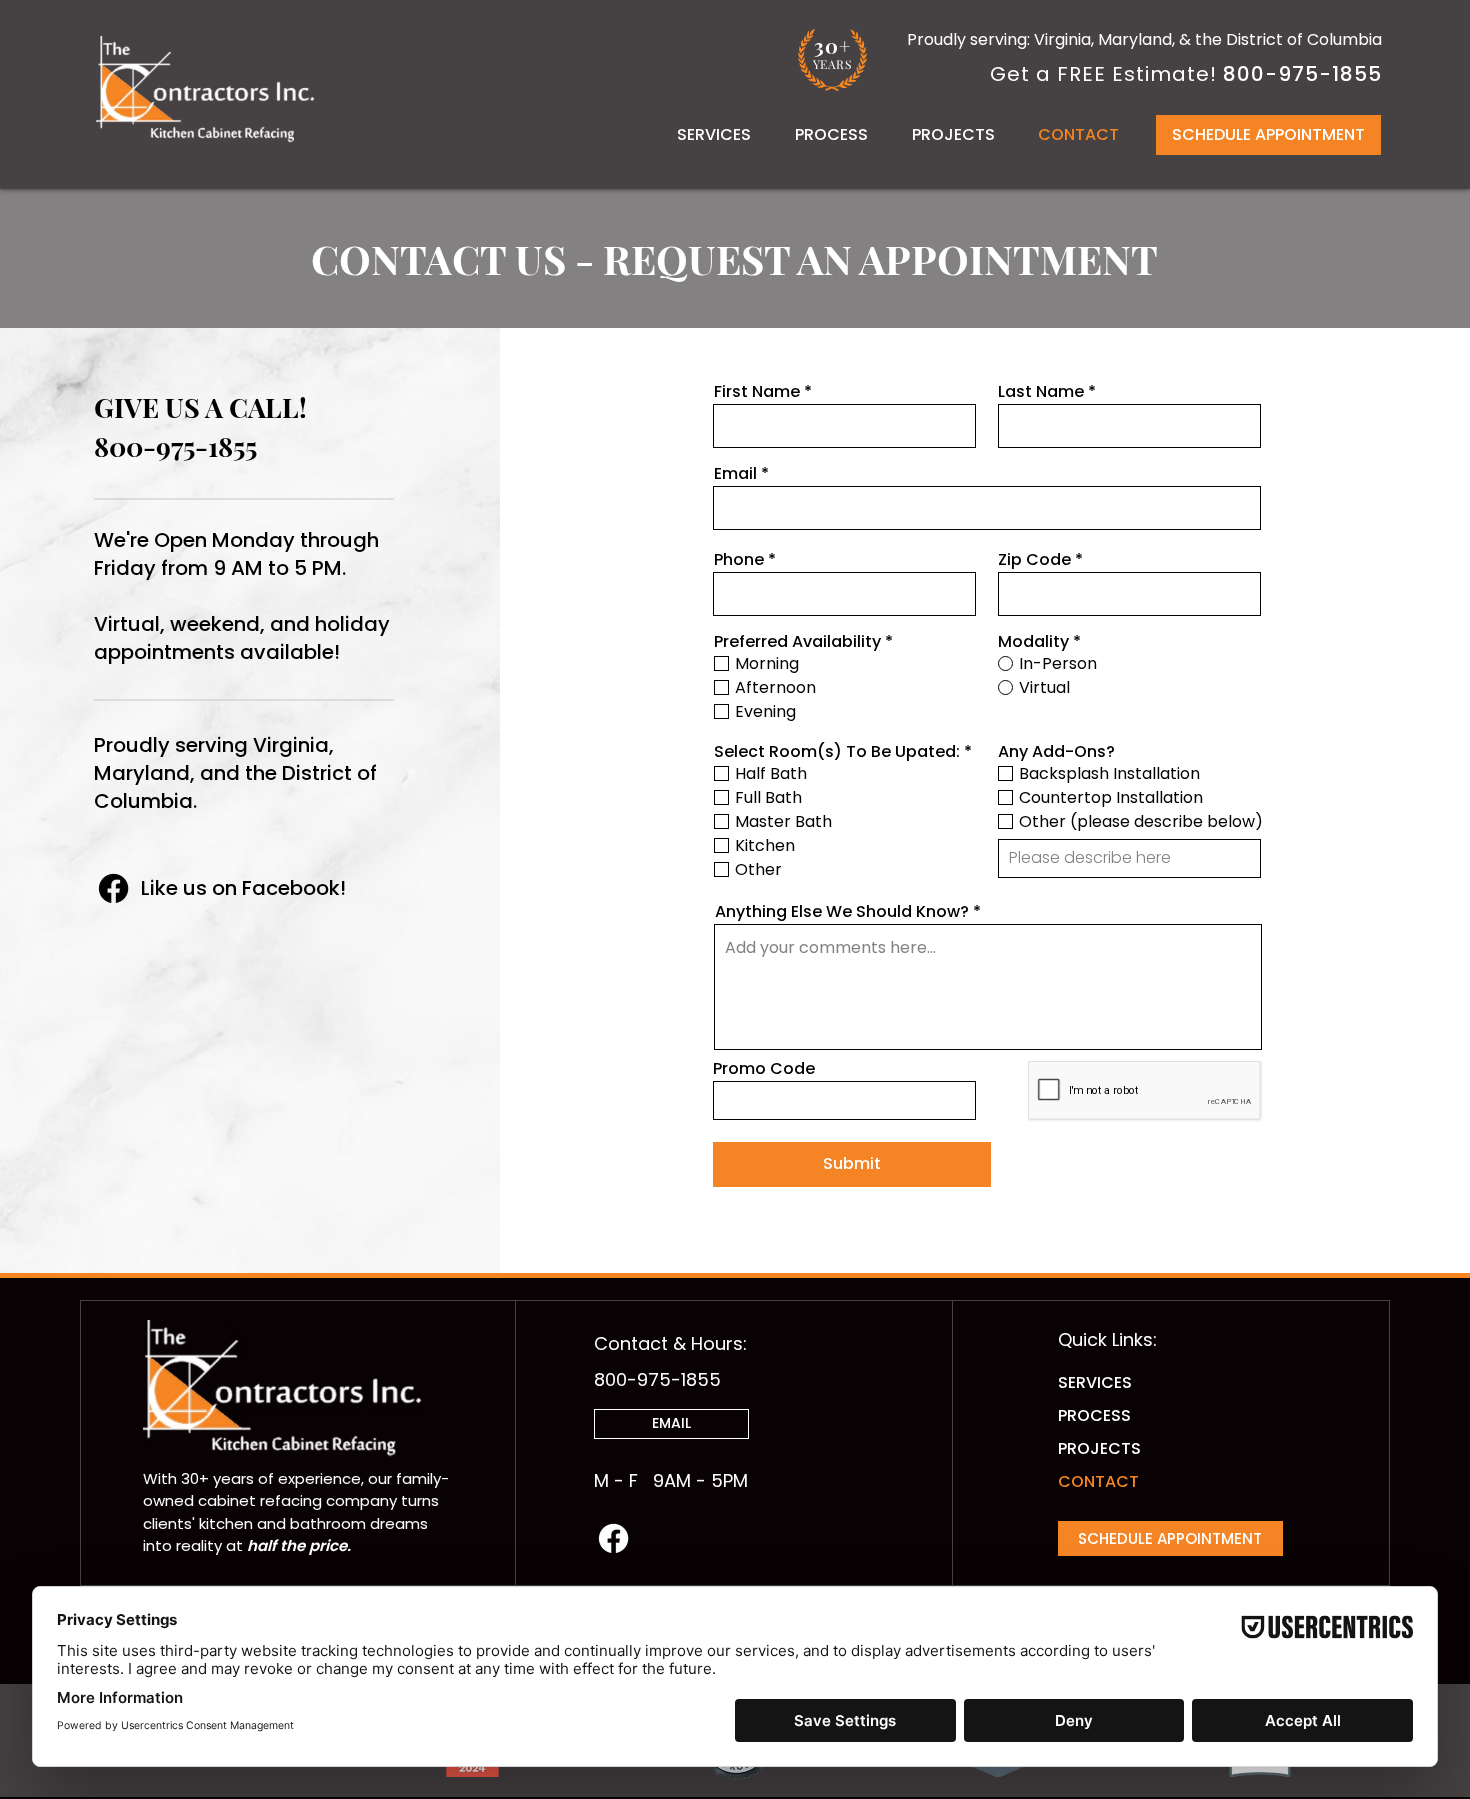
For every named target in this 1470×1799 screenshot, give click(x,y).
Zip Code (1034, 560)
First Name (757, 392)
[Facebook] (113, 888)
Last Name (1041, 392)
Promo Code (764, 1069)
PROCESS (1094, 1415)
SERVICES (1095, 1382)
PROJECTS (1099, 1448)
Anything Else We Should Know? (842, 912)
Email (735, 474)
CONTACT (1098, 1481)
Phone (739, 560)
